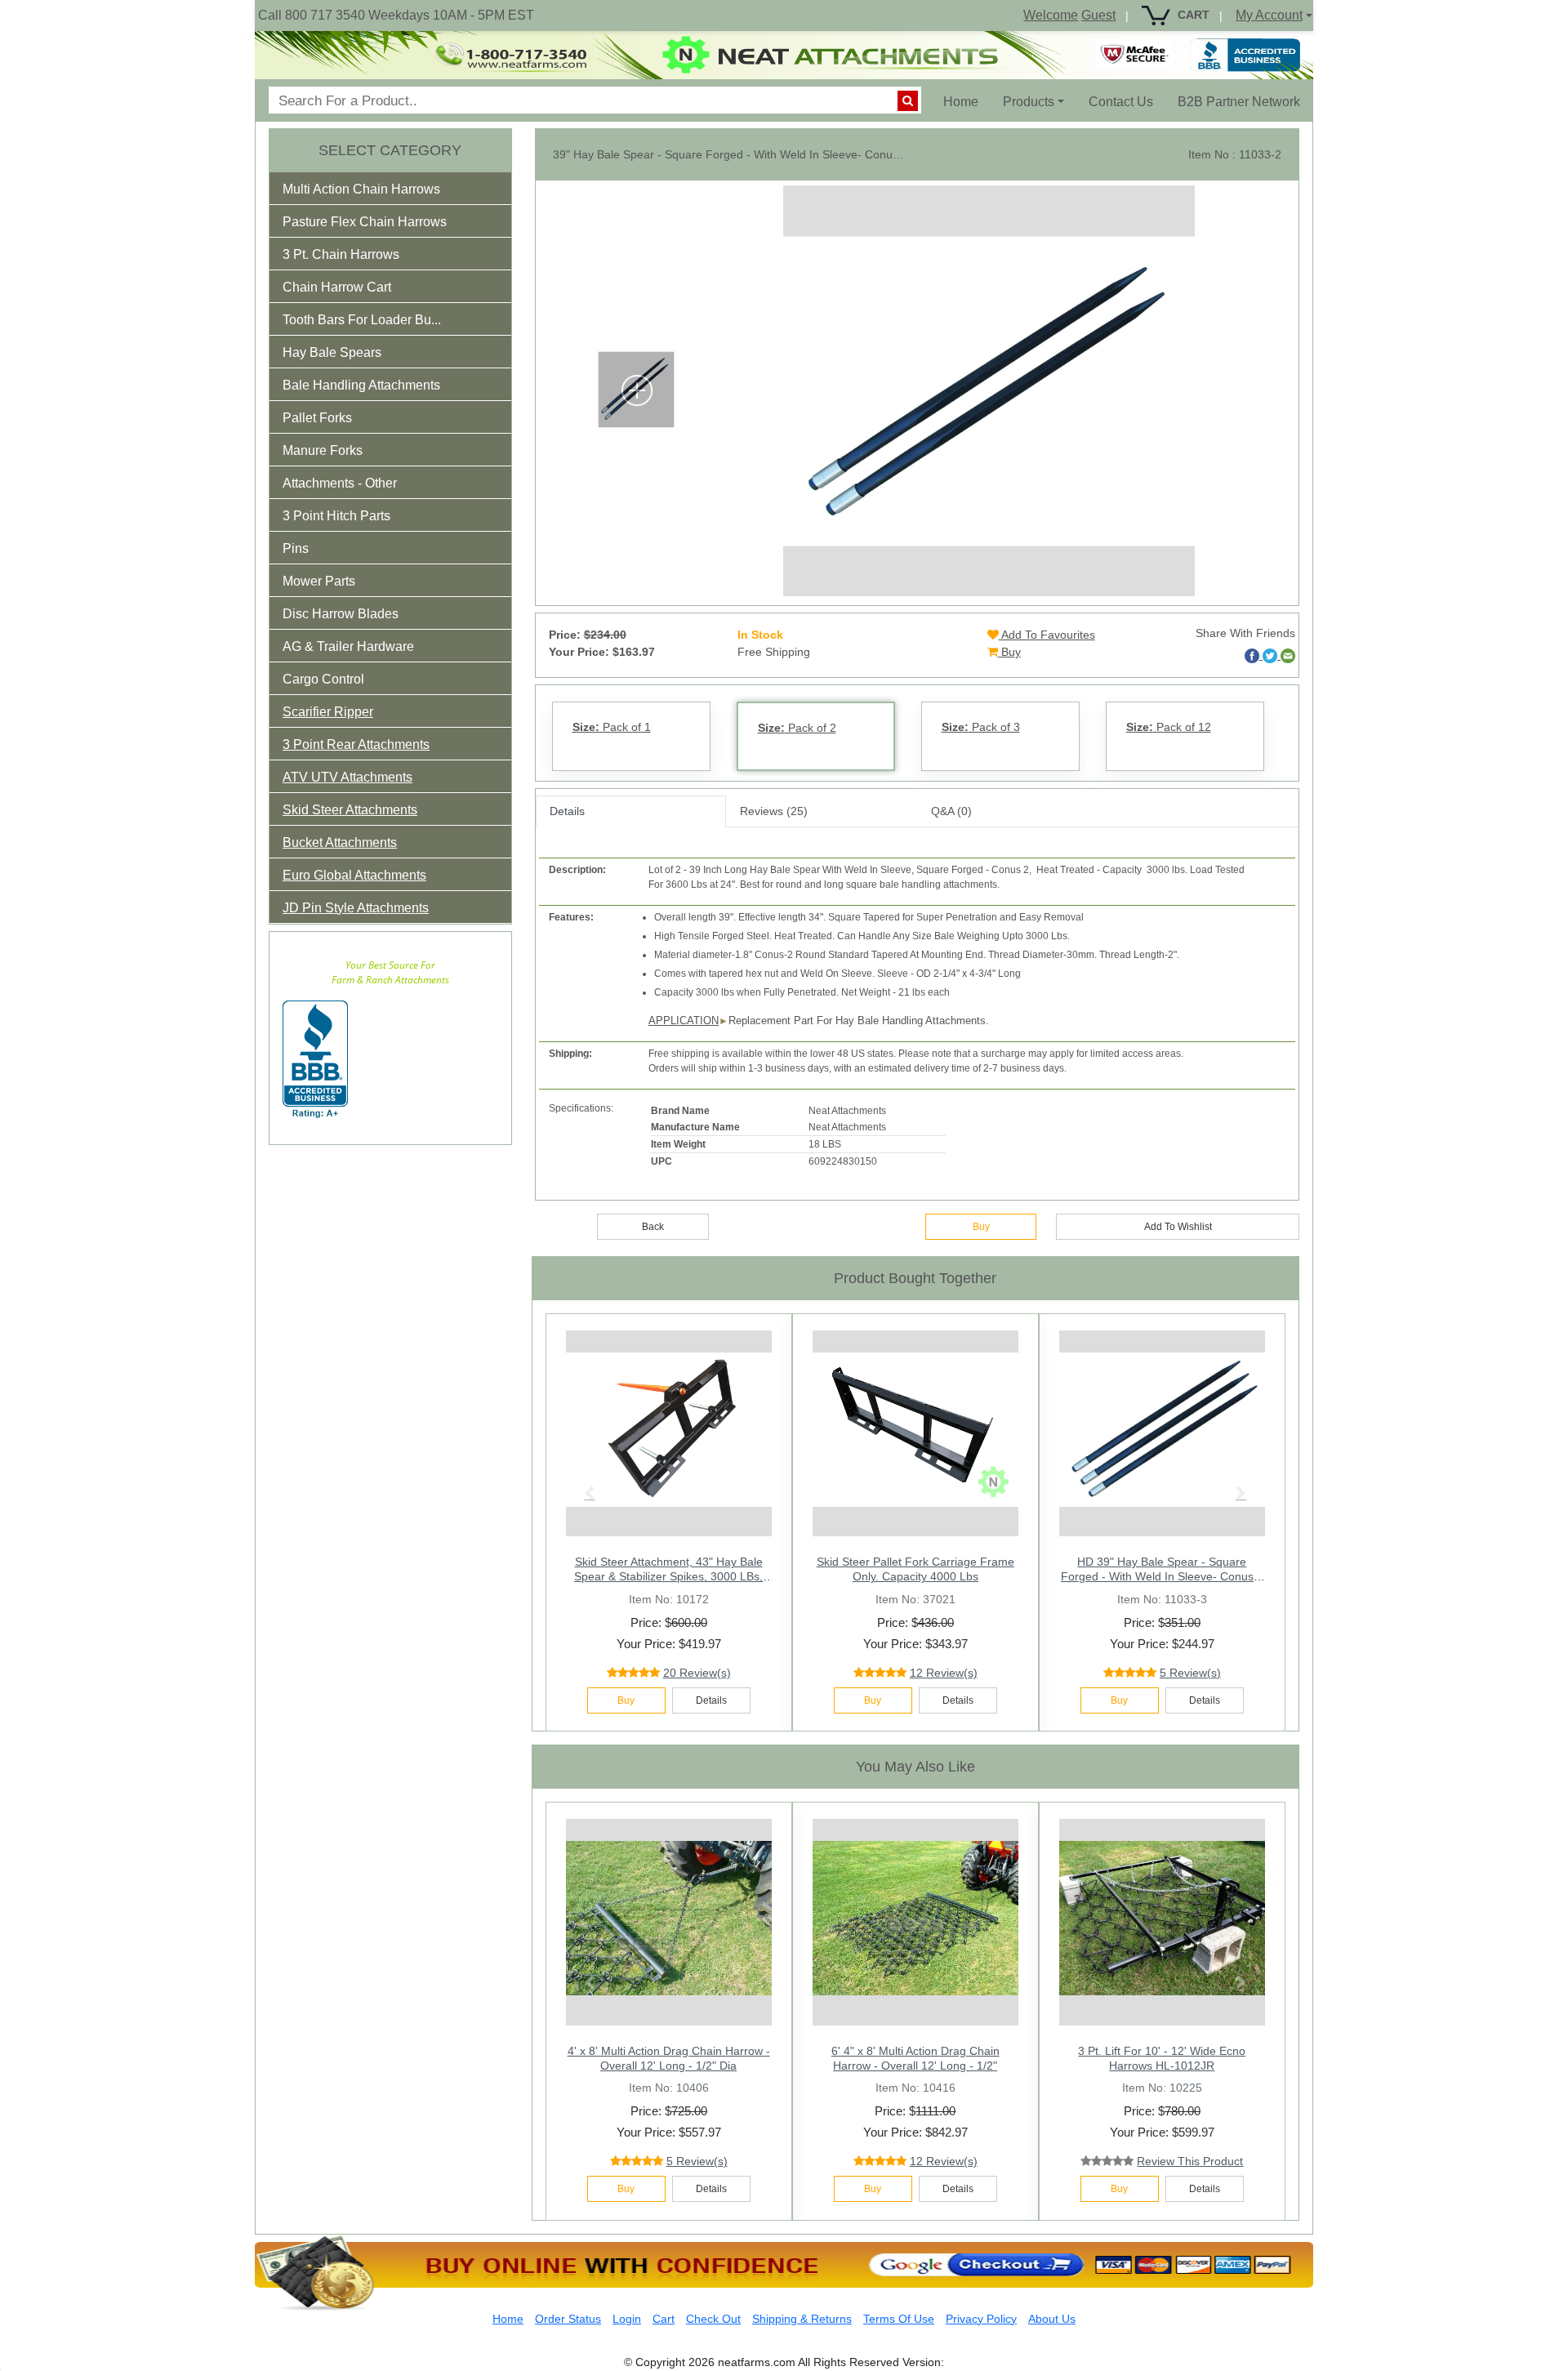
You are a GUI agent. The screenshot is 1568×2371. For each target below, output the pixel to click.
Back (653, 1227)
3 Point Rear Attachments (356, 744)
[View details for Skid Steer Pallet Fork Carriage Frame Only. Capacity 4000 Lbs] (915, 1429)
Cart (664, 2319)
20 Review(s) (697, 1673)
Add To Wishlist (1178, 1227)
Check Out (713, 2319)
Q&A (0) (951, 811)
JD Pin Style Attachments (356, 908)
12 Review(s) (944, 1673)
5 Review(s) (697, 2161)
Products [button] (1029, 102)
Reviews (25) (774, 811)
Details (567, 811)
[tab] (390, 189)
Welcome (1051, 15)
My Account (1269, 15)
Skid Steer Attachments (350, 810)
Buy (1009, 652)
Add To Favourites (1047, 635)
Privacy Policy (981, 2319)
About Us (1052, 2319)
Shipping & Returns (802, 2319)
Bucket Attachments (340, 842)
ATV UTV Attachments (347, 777)
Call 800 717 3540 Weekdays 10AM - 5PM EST (396, 15)
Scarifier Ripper (328, 712)
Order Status (568, 2319)
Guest (1098, 15)
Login (627, 2319)
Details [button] (711, 1700)
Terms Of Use (899, 2319)
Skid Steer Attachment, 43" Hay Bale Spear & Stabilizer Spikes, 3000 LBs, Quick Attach (668, 1576)
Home (967, 101)
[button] (372, 192)
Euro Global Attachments (354, 875)
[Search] (908, 101)
